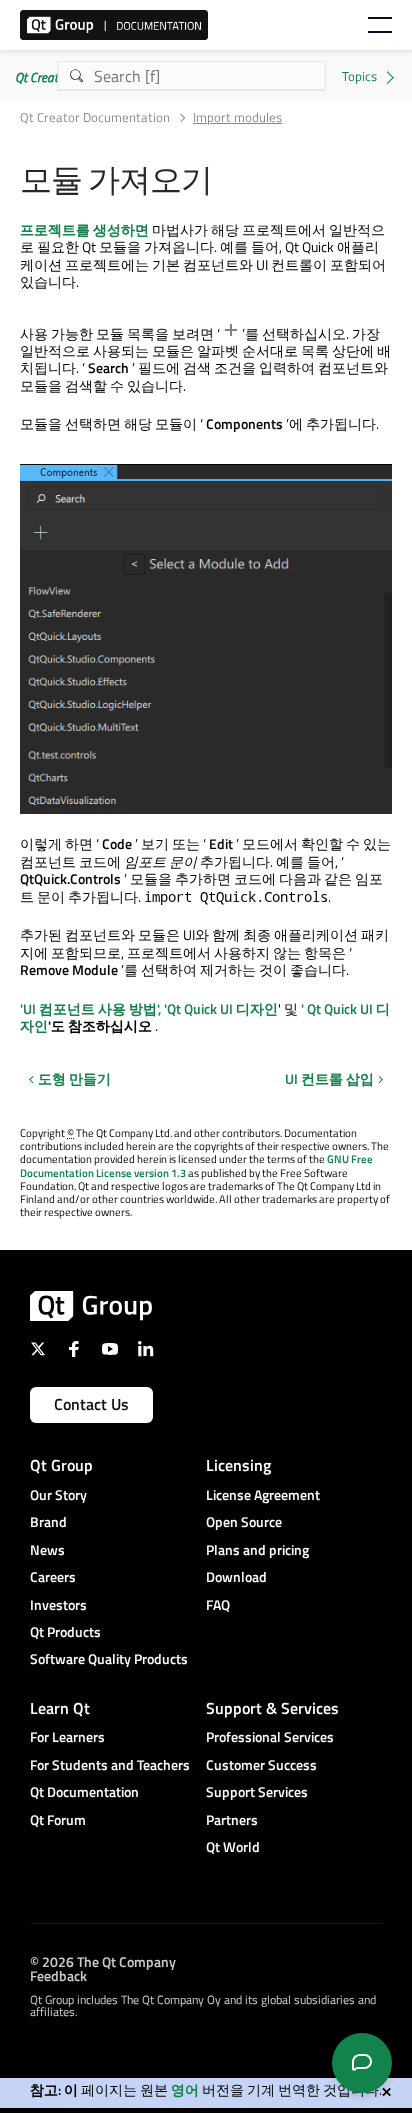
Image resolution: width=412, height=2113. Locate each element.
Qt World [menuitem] (233, 1846)
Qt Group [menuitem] (61, 1465)
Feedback (58, 1974)
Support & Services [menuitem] (272, 1708)
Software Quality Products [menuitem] (109, 1658)
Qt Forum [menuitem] (58, 1819)
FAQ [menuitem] (218, 1604)
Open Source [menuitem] (244, 1521)
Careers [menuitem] (53, 1576)
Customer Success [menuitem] (261, 1764)
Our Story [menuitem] (58, 1494)
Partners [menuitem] (232, 1819)
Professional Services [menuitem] (270, 1736)
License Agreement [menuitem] (263, 1494)
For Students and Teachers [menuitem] (110, 1764)
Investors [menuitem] (58, 1604)
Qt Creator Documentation (95, 117)
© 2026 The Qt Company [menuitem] (103, 1960)
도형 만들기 (74, 1078)
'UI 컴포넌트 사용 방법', (90, 1008)
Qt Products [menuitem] (65, 1631)
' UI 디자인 (221, 1008)
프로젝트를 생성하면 (84, 229)
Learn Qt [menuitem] (60, 1708)
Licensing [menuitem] (238, 1465)
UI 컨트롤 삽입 (329, 1079)
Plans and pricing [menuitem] (257, 1549)
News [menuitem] (47, 1549)
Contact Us (91, 1404)
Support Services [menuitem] (257, 1791)
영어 (185, 2089)
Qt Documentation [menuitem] (84, 1791)
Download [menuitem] (236, 1576)
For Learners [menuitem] (67, 1736)
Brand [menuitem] (48, 1521)
